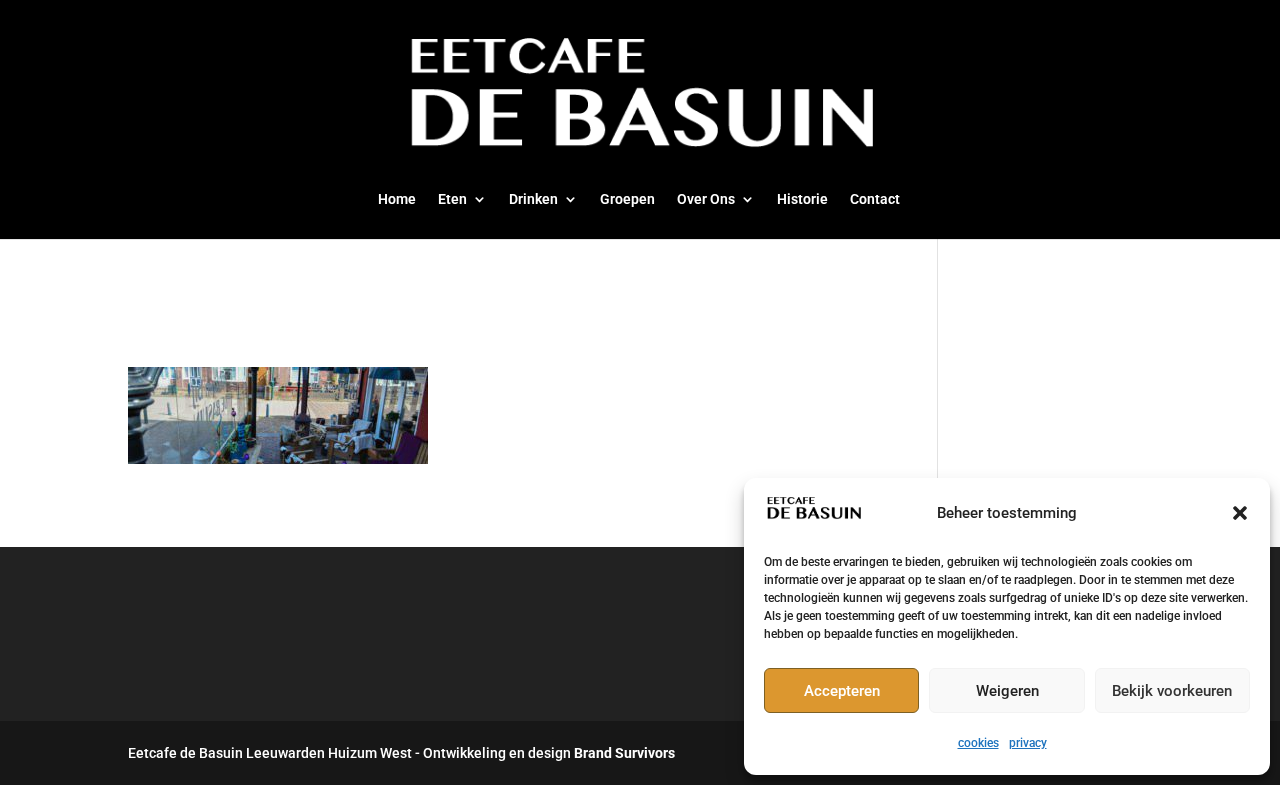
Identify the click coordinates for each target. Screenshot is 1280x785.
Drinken (533, 199)
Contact (875, 199)
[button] (1240, 513)
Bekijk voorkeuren (1172, 691)
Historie (802, 199)
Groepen (627, 199)
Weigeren (1007, 691)
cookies (978, 743)
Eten (452, 199)
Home (397, 199)
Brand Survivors (624, 753)
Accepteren (842, 691)
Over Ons (706, 199)
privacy (1028, 743)
